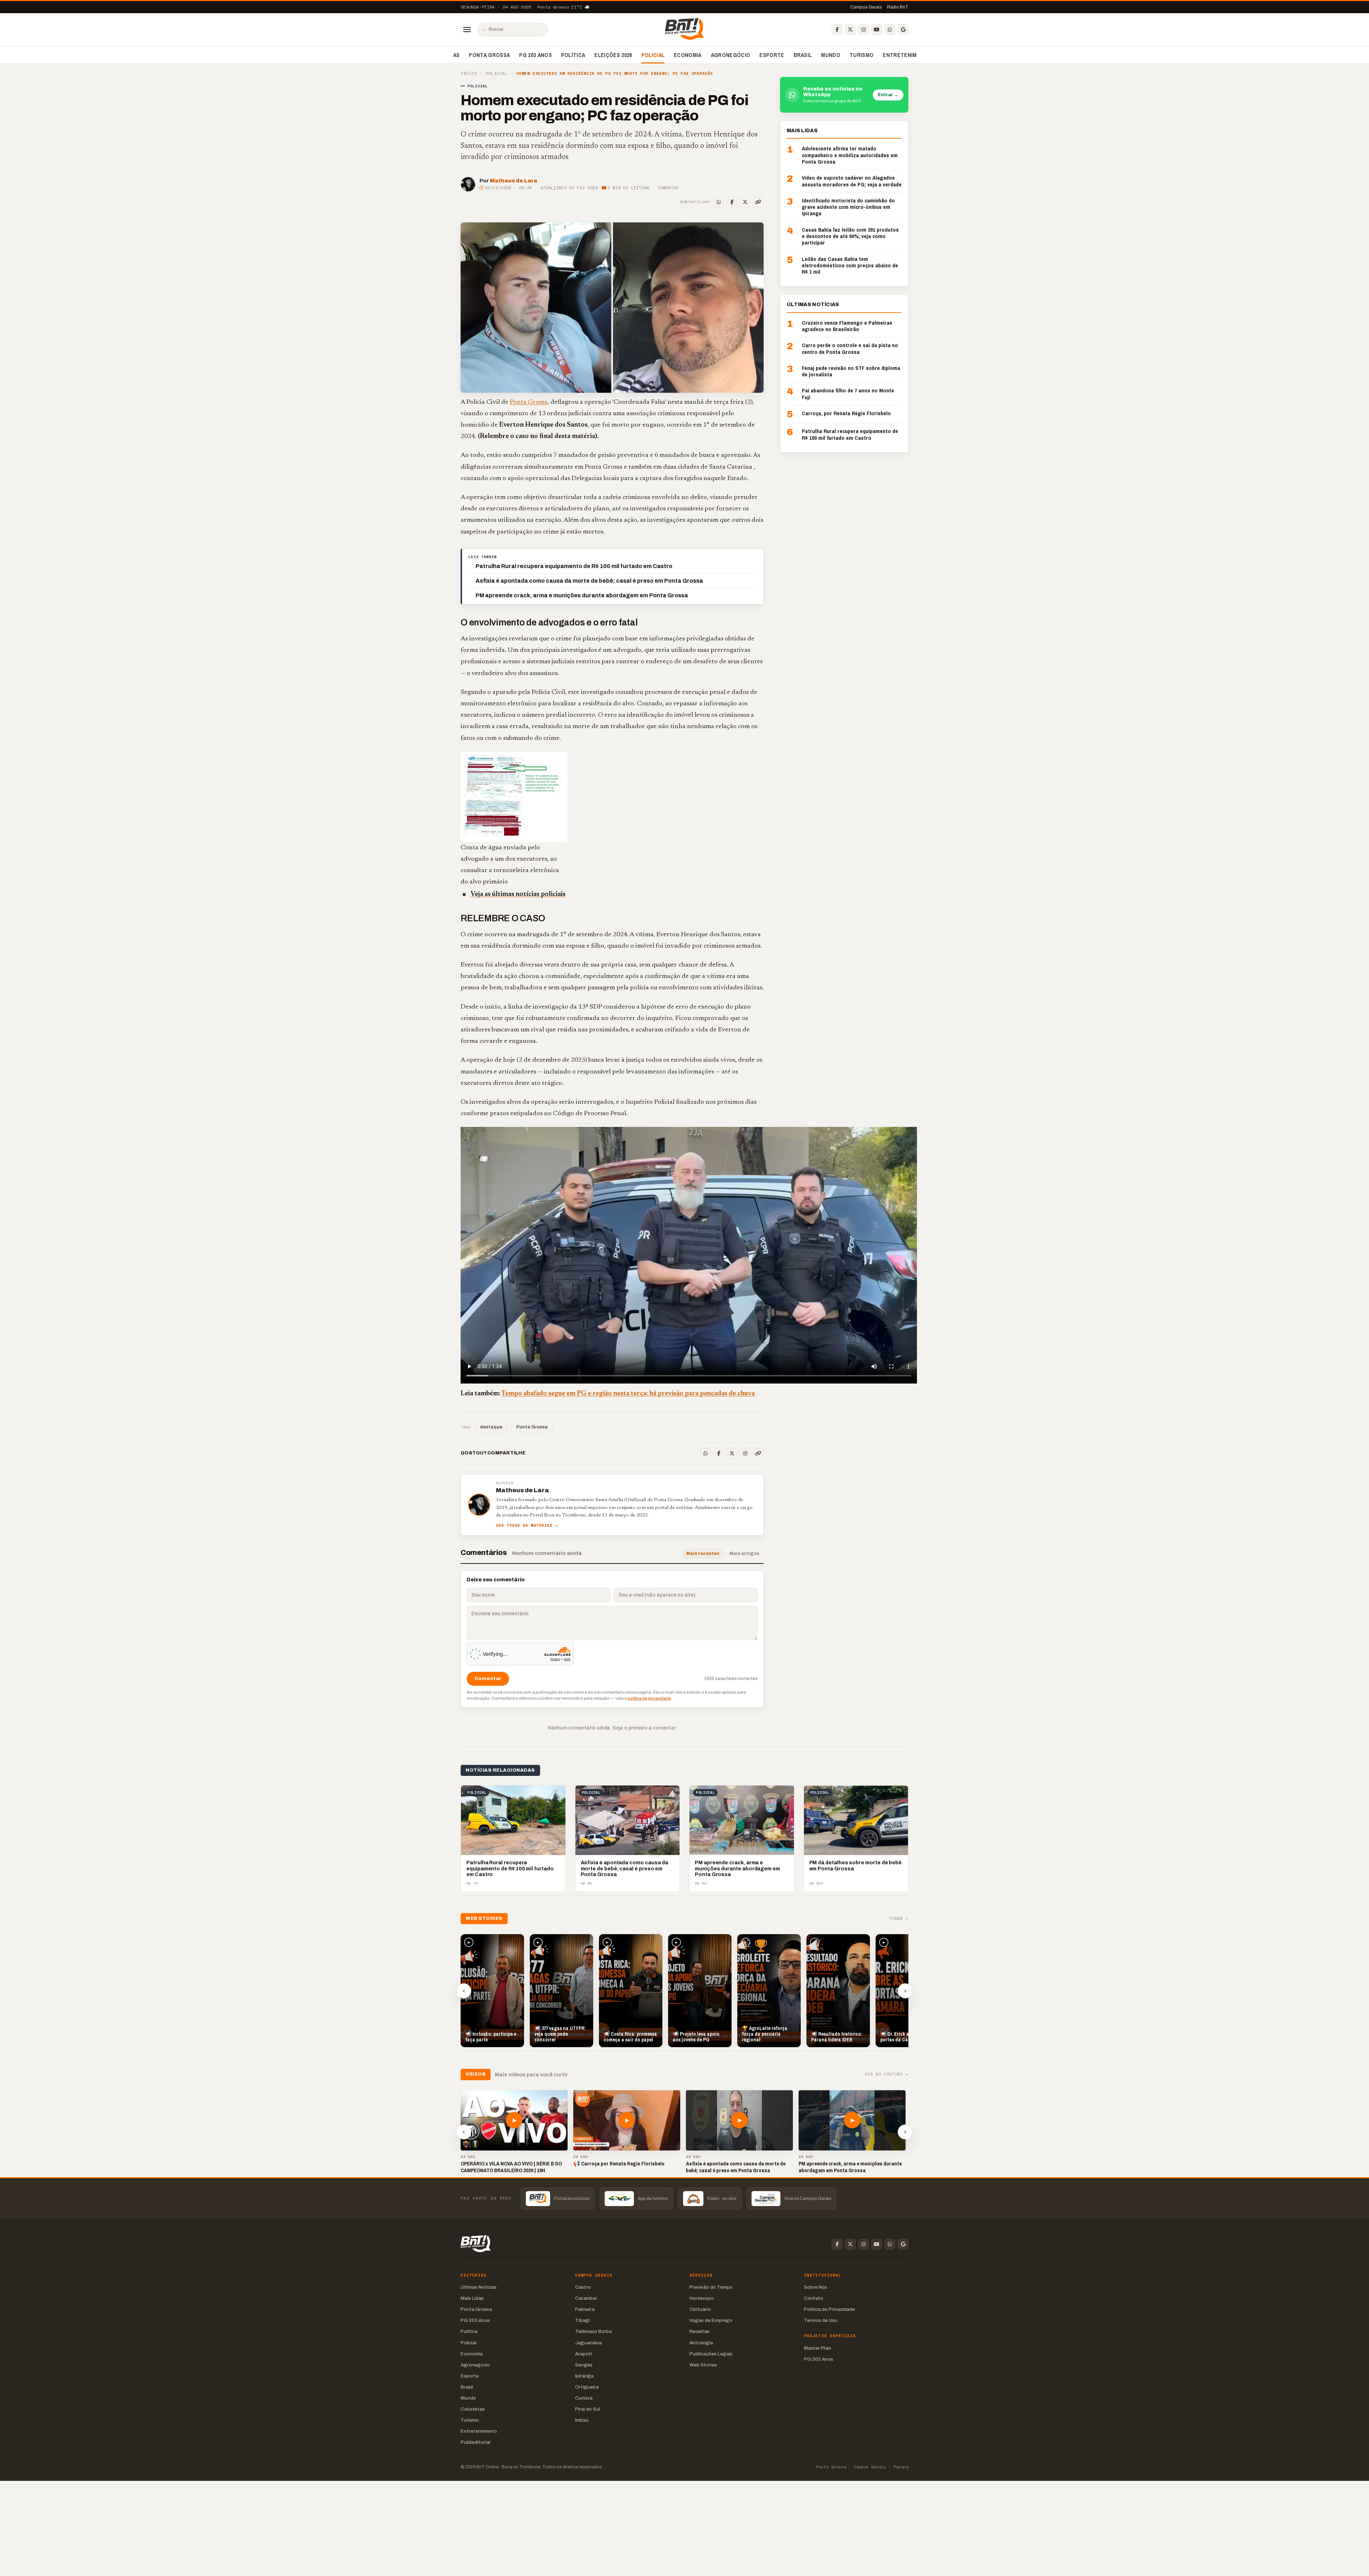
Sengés (584, 2365)
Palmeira (585, 2309)
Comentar (668, 188)
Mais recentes (703, 1554)
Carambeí (586, 2298)
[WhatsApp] (890, 30)
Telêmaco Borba (593, 2331)
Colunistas (473, 2409)
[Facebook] (837, 30)
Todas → (899, 1919)
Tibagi (582, 2320)
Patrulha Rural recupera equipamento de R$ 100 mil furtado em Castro (574, 566)
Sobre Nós (816, 2287)
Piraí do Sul (588, 2409)
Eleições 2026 (613, 55)
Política (573, 55)
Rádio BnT (898, 7)
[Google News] (903, 30)
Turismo (862, 55)
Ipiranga (584, 2376)
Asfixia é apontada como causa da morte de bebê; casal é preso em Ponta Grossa (589, 581)
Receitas (699, 2331)
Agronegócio (731, 55)
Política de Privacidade (829, 2309)
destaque (491, 1427)
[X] (850, 30)
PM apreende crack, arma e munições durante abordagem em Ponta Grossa (582, 595)
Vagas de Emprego (711, 2320)
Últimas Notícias (479, 2287)
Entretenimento (907, 55)
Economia (688, 55)
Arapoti (583, 2354)
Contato (814, 2298)
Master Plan (817, 2348)
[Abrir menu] (467, 30)
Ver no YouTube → (886, 2074)
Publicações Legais (711, 2354)
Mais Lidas (472, 2298)
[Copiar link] (758, 202)
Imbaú (582, 2420)
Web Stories (703, 2365)
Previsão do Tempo (711, 2287)
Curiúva (584, 2398)
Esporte (772, 55)
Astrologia (701, 2343)
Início (469, 74)
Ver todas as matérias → (527, 1526)
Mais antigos (744, 1554)
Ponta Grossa (489, 55)
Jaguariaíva (588, 2343)
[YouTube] (877, 30)
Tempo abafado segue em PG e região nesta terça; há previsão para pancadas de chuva (628, 1394)
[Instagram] (863, 30)
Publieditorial (475, 2442)
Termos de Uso (821, 2320)
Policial (653, 55)
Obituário (700, 2309)
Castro (583, 2287)
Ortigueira (587, 2387)
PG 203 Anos (535, 55)
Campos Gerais (866, 7)
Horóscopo (702, 2298)
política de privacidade (649, 1698)
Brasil (803, 55)
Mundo (831, 55)
